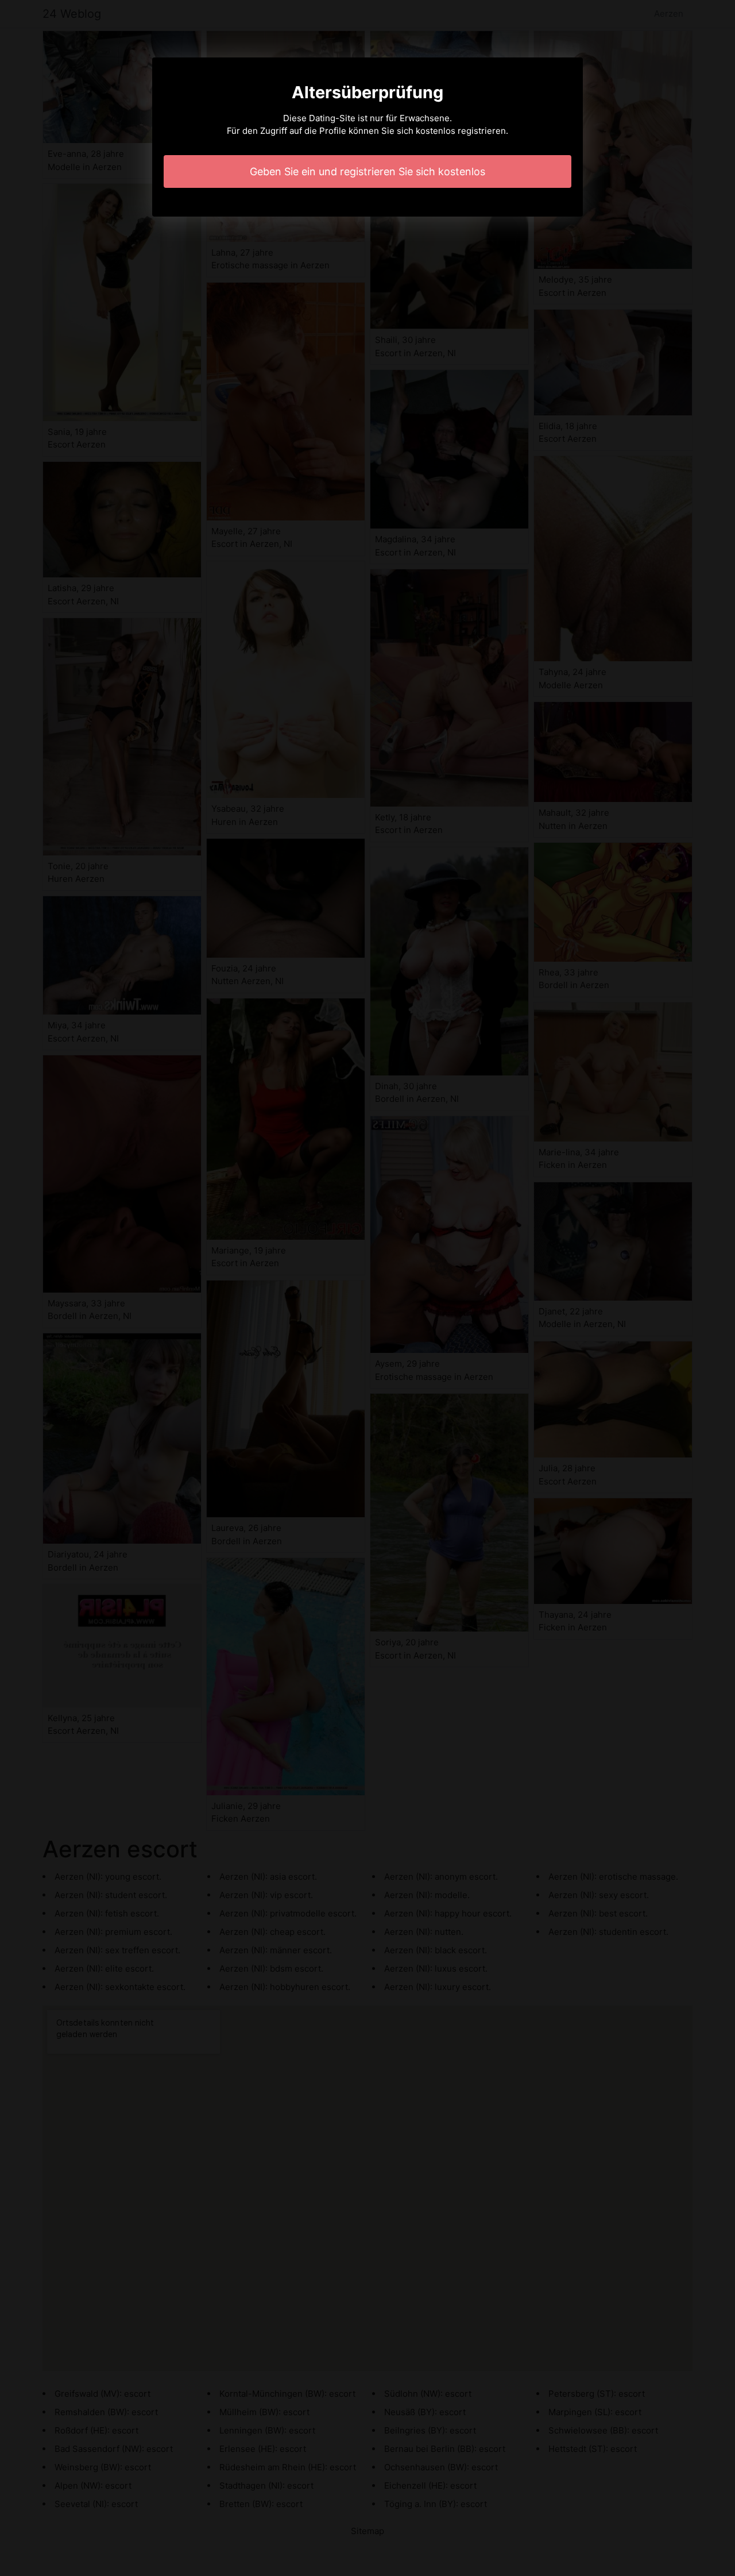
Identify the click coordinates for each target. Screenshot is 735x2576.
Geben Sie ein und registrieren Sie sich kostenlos (367, 171)
